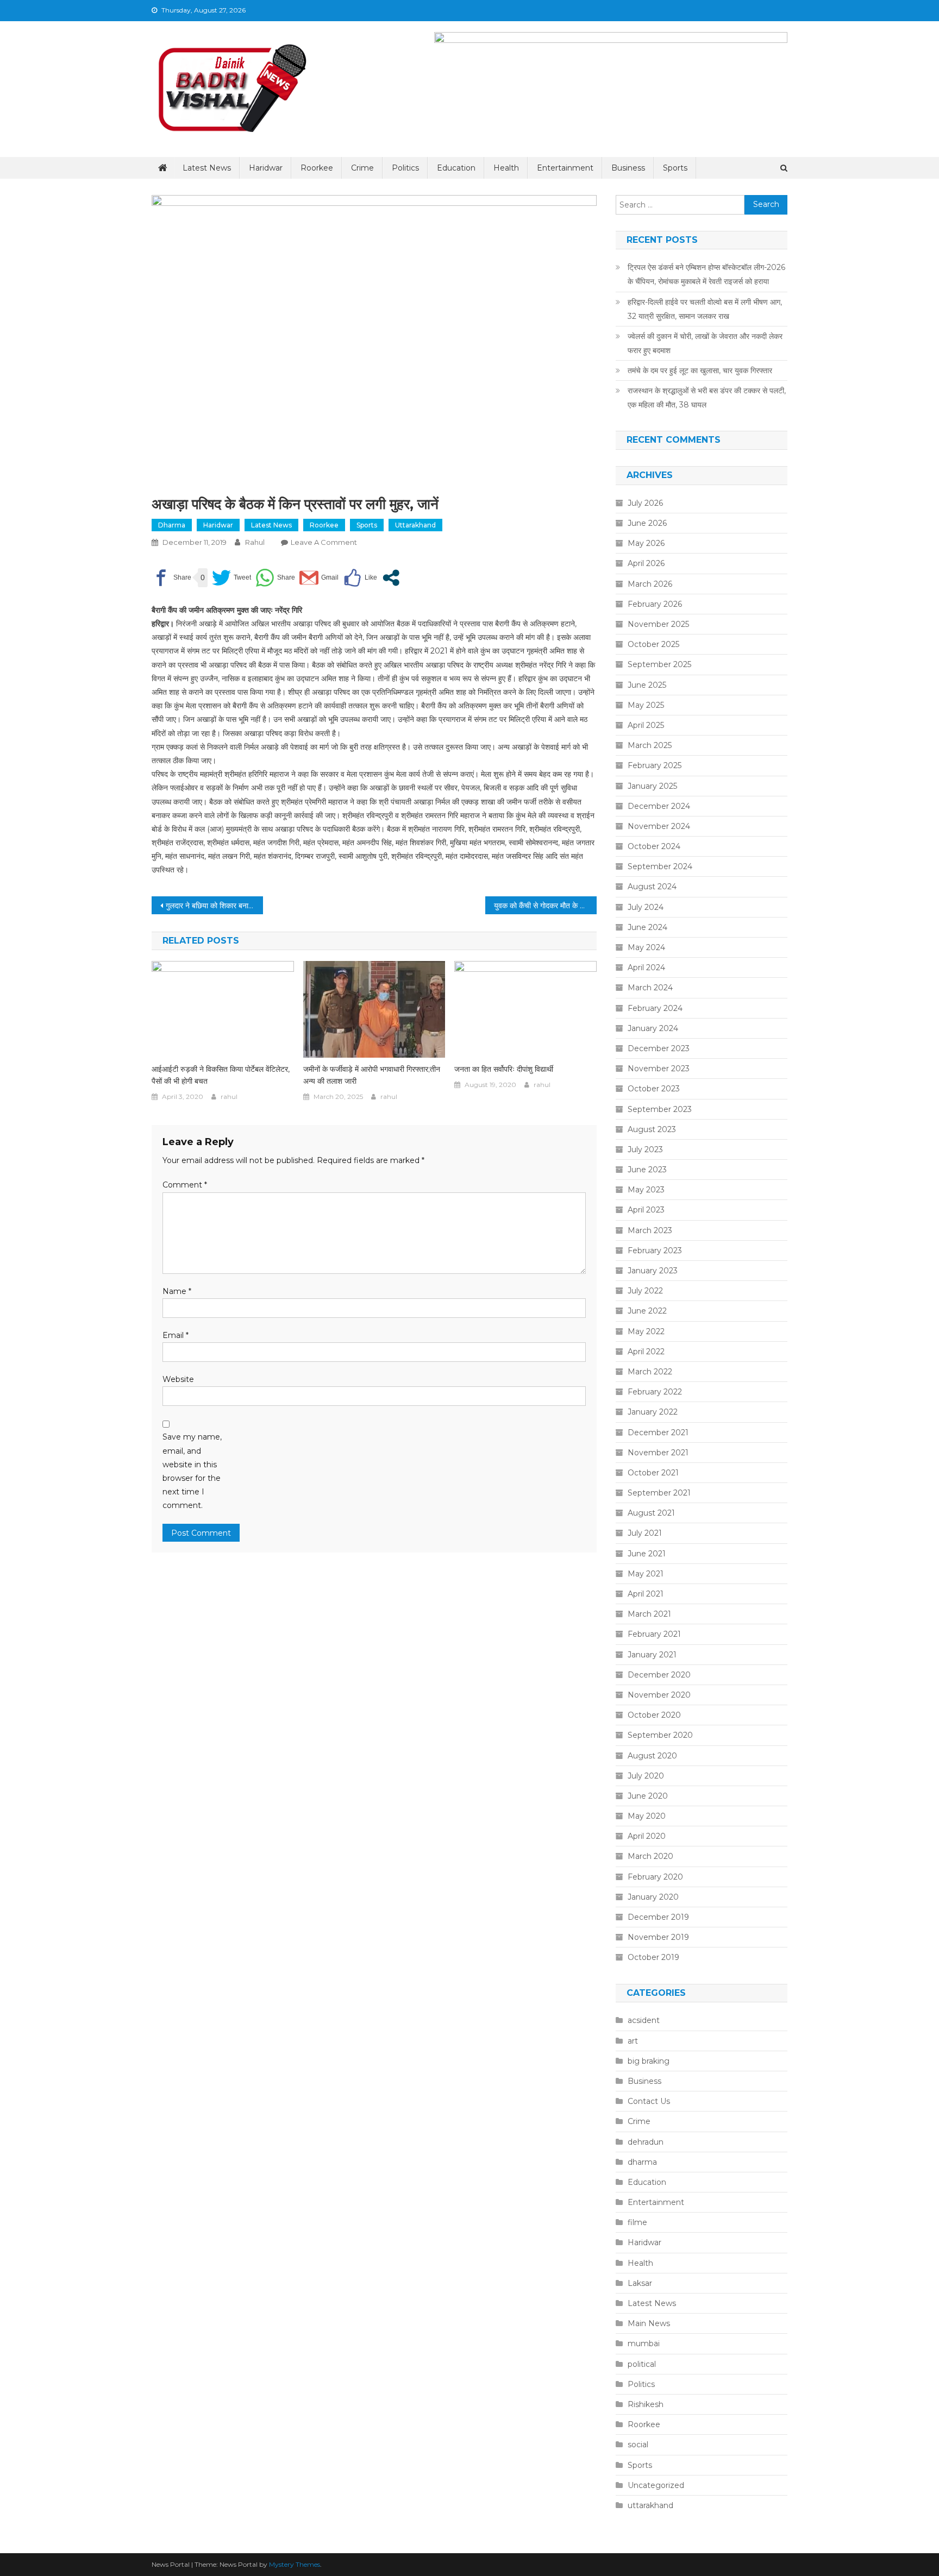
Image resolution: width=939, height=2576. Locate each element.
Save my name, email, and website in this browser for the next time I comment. (192, 1471)
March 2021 (649, 1614)
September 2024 (660, 866)
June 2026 (647, 523)
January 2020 (653, 1897)
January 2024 (653, 1028)
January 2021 (652, 1655)
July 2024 (646, 907)
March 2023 (650, 1230)
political (642, 2364)
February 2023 (655, 1251)
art (633, 2041)
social (638, 2445)
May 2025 (646, 705)
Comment (185, 1185)
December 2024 (659, 806)
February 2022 (655, 1392)
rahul (255, 542)
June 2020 (648, 1796)
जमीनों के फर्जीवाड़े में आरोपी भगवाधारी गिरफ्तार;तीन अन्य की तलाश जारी (372, 1075)
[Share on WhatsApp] (275, 578)
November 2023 (659, 1069)
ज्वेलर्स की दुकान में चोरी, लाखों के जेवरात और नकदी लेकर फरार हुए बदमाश (705, 343)
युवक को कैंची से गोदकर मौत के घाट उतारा (545, 906)
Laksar (640, 2283)
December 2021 (658, 1432)
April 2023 (646, 1210)
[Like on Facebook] (360, 578)
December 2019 (658, 1917)
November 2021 (658, 1453)
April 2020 (647, 1836)
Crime (362, 168)
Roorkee (317, 168)
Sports (675, 168)
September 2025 (659, 664)
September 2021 (659, 1493)
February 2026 (655, 604)
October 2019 (653, 1957)
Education (456, 168)
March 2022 (650, 1372)
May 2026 (646, 543)
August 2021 (651, 1513)
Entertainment (565, 168)
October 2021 (653, 1473)
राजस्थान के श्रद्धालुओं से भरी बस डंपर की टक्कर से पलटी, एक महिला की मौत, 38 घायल (707, 398)
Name (177, 1291)
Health (506, 168)
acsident (644, 2020)
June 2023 (647, 1170)
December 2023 (659, 1048)
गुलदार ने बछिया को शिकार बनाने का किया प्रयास (214, 906)
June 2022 (647, 1311)
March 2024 (650, 988)
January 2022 (653, 1412)
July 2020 (646, 1776)
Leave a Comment (324, 542)
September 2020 (660, 1735)
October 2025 (653, 644)
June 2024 (647, 927)
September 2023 (660, 1109)
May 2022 (646, 1331)
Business (628, 168)
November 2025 (658, 624)
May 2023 (646, 1190)
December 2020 (659, 1675)
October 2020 (654, 1715)
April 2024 (646, 967)
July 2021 (645, 1533)
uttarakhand (415, 525)
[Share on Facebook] (171, 578)
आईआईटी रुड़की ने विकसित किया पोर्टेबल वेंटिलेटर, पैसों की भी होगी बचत (221, 1075)
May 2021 (646, 1574)
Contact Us (649, 2101)
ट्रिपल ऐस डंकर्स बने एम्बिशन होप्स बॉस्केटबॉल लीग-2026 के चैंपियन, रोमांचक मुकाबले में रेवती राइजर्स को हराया (706, 274)
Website (178, 1379)
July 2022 (645, 1291)
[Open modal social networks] (391, 578)
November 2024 (659, 826)
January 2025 (652, 786)
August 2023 (652, 1129)
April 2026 (646, 563)
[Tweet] (231, 578)
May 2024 (646, 947)
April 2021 (646, 1594)
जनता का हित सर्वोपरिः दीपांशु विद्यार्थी (504, 1069)
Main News (649, 2323)
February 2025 (655, 765)
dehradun (646, 2142)
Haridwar (266, 168)
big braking (649, 2061)
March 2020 (650, 1856)
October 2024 (654, 846)
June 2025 (647, 685)
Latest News (207, 168)
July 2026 (645, 503)
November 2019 (658, 1937)
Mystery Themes (295, 2564)
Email (176, 1335)
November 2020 (659, 1695)
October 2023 (654, 1089)
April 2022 (646, 1352)
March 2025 (650, 745)
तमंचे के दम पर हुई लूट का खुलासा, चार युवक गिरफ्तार (700, 370)
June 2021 (647, 1554)
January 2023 (653, 1271)
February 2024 (655, 1008)
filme (637, 2222)
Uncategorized (656, 2485)
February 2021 (654, 1634)
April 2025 (646, 725)
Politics (405, 168)
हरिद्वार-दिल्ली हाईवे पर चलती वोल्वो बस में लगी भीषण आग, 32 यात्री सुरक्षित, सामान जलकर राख (705, 309)
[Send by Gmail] (319, 578)
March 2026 (650, 584)
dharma (172, 525)
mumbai (644, 2343)
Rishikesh (646, 2404)
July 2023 (645, 1149)
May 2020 (647, 1816)
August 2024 (652, 887)
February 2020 (655, 1877)
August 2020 (652, 1756)
